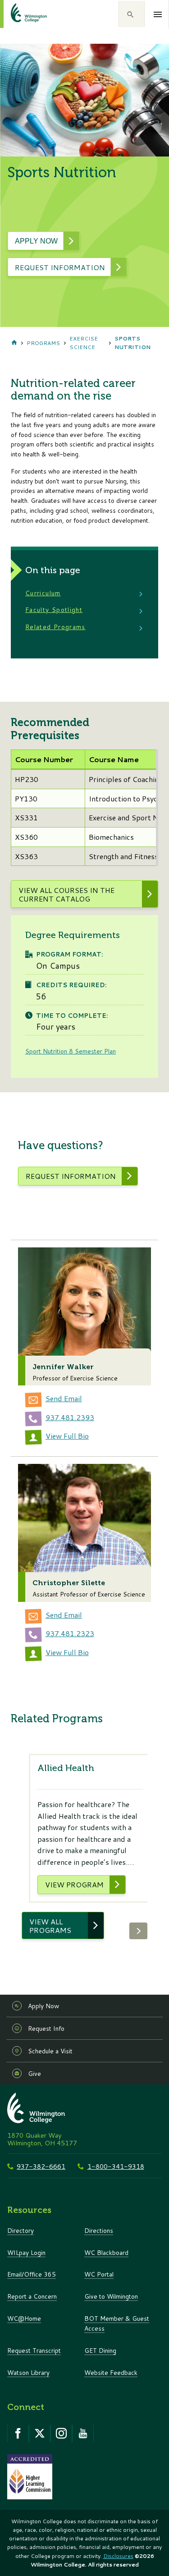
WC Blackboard (106, 2252)
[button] (132, 14)
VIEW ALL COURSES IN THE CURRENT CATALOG (66, 894)
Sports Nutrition (132, 343)
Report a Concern (32, 2296)
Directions (99, 2230)
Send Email (64, 1398)
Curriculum (43, 593)
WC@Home (24, 2318)
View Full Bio (67, 1436)
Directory (21, 2230)
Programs (43, 343)
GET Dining (100, 2350)
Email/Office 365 (32, 2274)
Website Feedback (111, 2372)
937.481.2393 (70, 1417)
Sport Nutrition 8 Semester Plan (71, 1051)
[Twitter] (40, 2433)
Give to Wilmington (111, 2296)
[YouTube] (83, 2433)
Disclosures (118, 2556)
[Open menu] (158, 14)
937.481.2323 (70, 1633)
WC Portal (99, 2274)
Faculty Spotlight (54, 609)
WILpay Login (26, 2252)
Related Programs (55, 627)
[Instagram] (61, 2433)
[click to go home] (18, 14)
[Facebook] (18, 2433)
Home (14, 343)
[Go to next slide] (138, 1931)
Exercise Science (84, 343)
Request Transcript (34, 2350)
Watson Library (28, 2372)
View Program (74, 1884)
